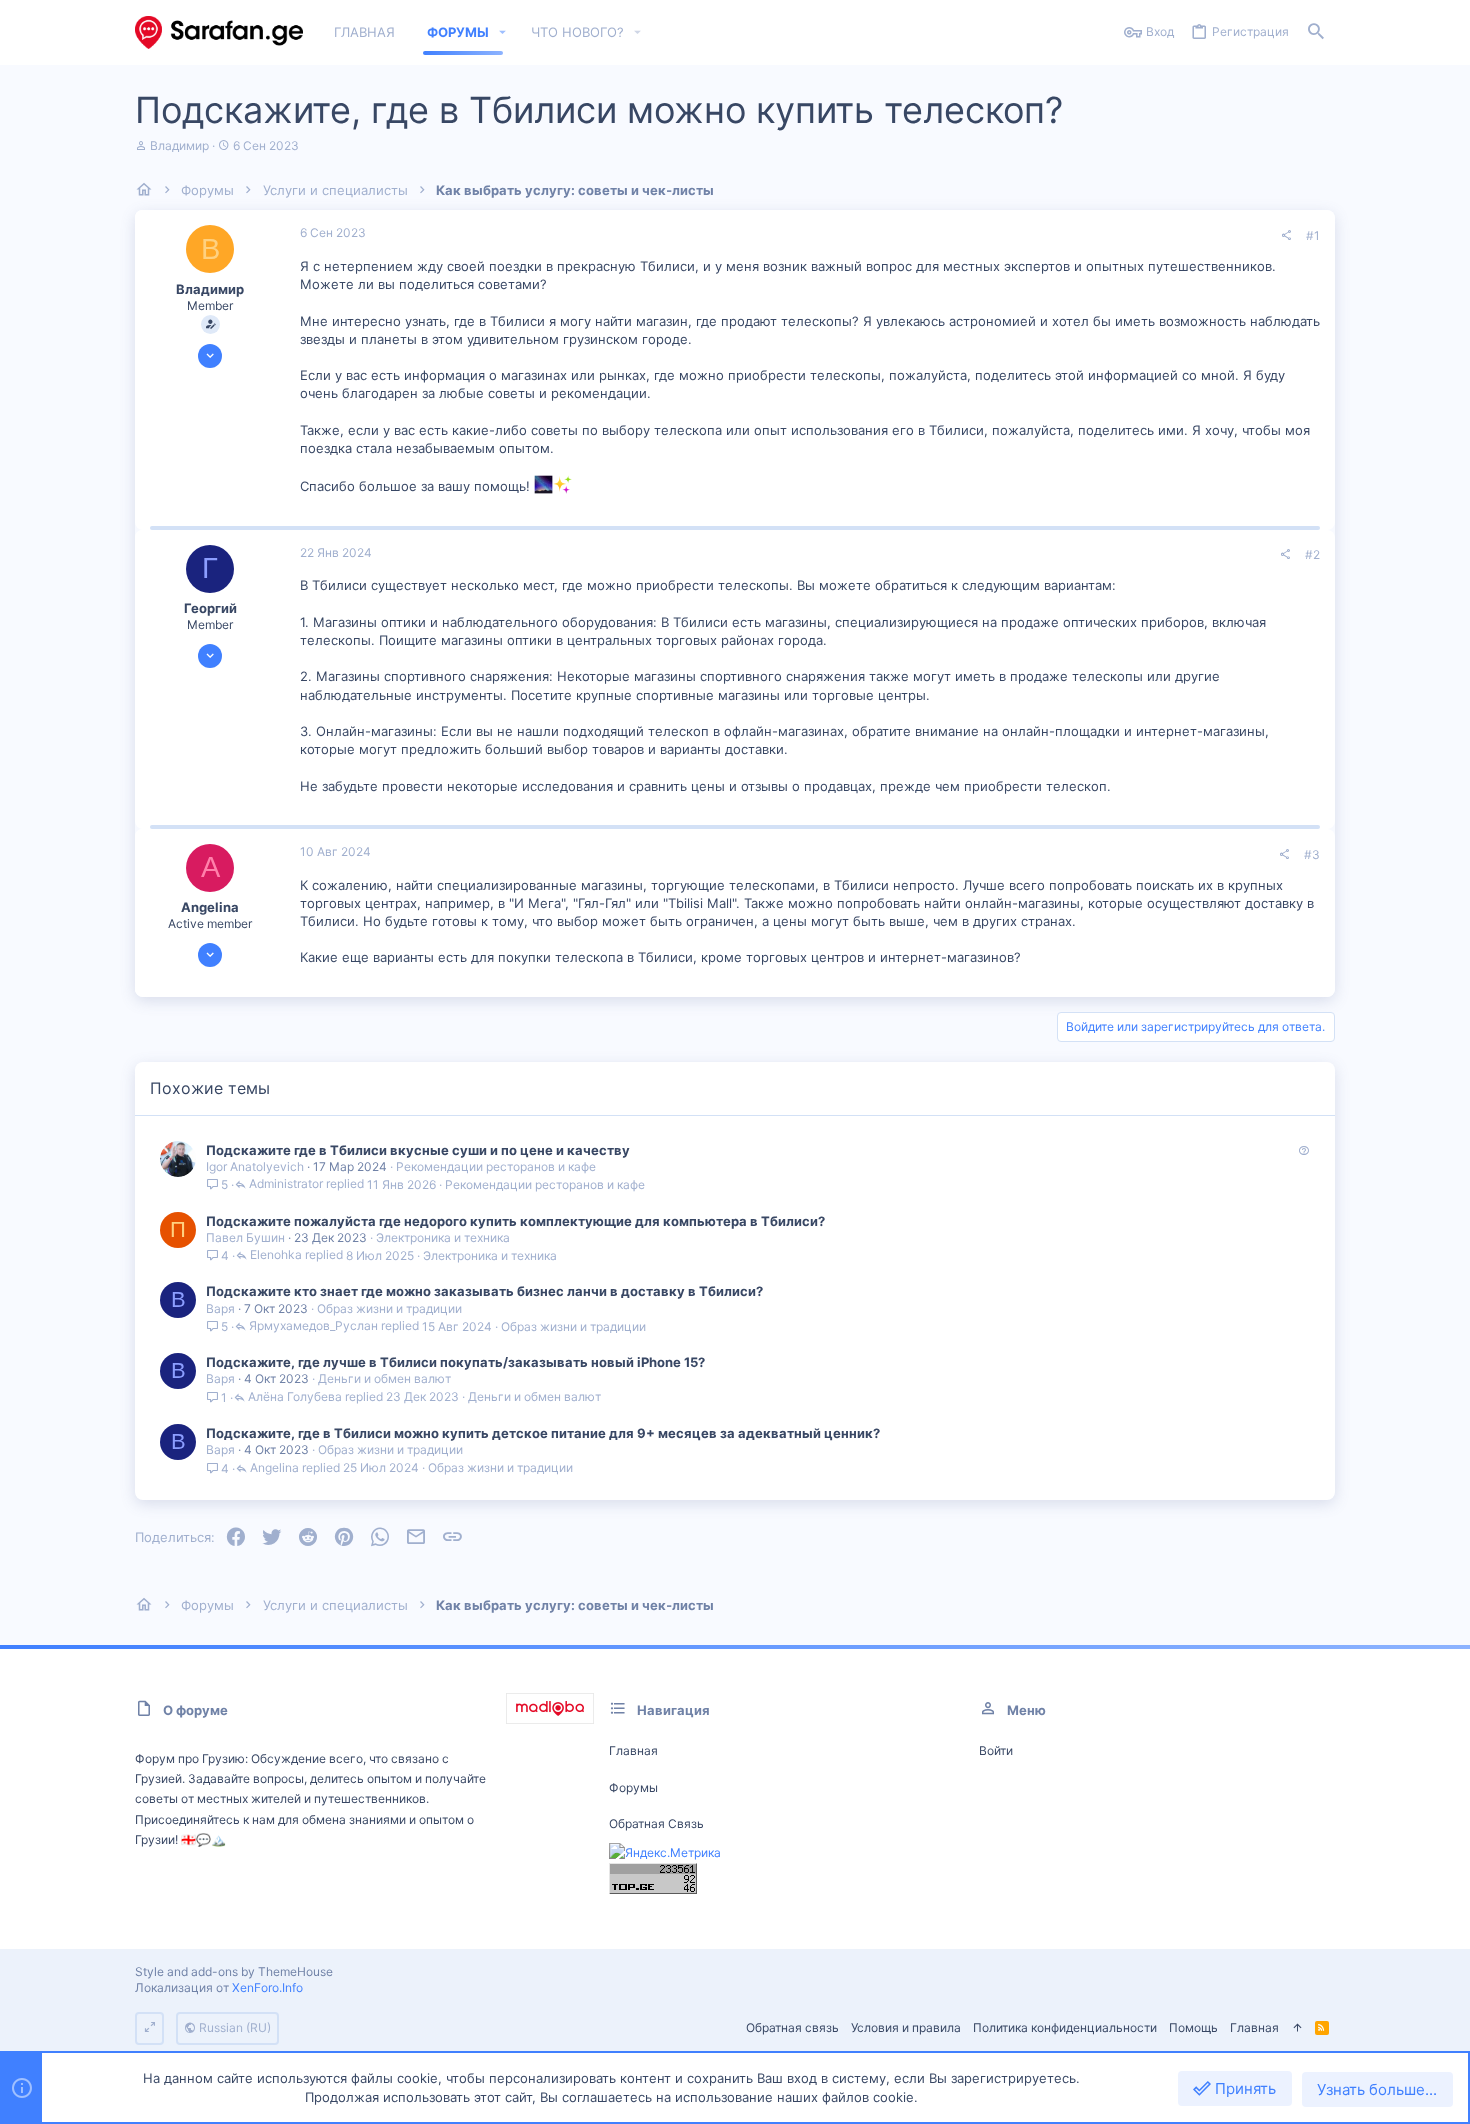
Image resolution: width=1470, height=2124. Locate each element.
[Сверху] (1297, 2028)
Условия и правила (906, 2027)
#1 (1313, 235)
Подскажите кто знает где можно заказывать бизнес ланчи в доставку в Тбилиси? (484, 1291)
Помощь (1193, 2027)
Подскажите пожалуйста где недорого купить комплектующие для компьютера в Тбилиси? (515, 1221)
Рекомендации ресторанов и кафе (496, 1166)
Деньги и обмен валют (384, 1378)
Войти (996, 1750)
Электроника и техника (443, 1237)
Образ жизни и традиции (389, 1308)
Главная (633, 1750)
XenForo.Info (267, 1987)
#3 (1312, 854)
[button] (503, 32)
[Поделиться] (1286, 236)
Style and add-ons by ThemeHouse (234, 1971)
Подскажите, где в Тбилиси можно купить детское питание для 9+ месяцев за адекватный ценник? (543, 1433)
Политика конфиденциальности (1065, 2027)
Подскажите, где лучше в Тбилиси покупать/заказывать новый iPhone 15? (455, 1362)
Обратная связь (656, 1823)
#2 (1312, 554)
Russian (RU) (233, 2027)
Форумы (633, 1787)
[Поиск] (1316, 32)
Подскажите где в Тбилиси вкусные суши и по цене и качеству (418, 1150)
